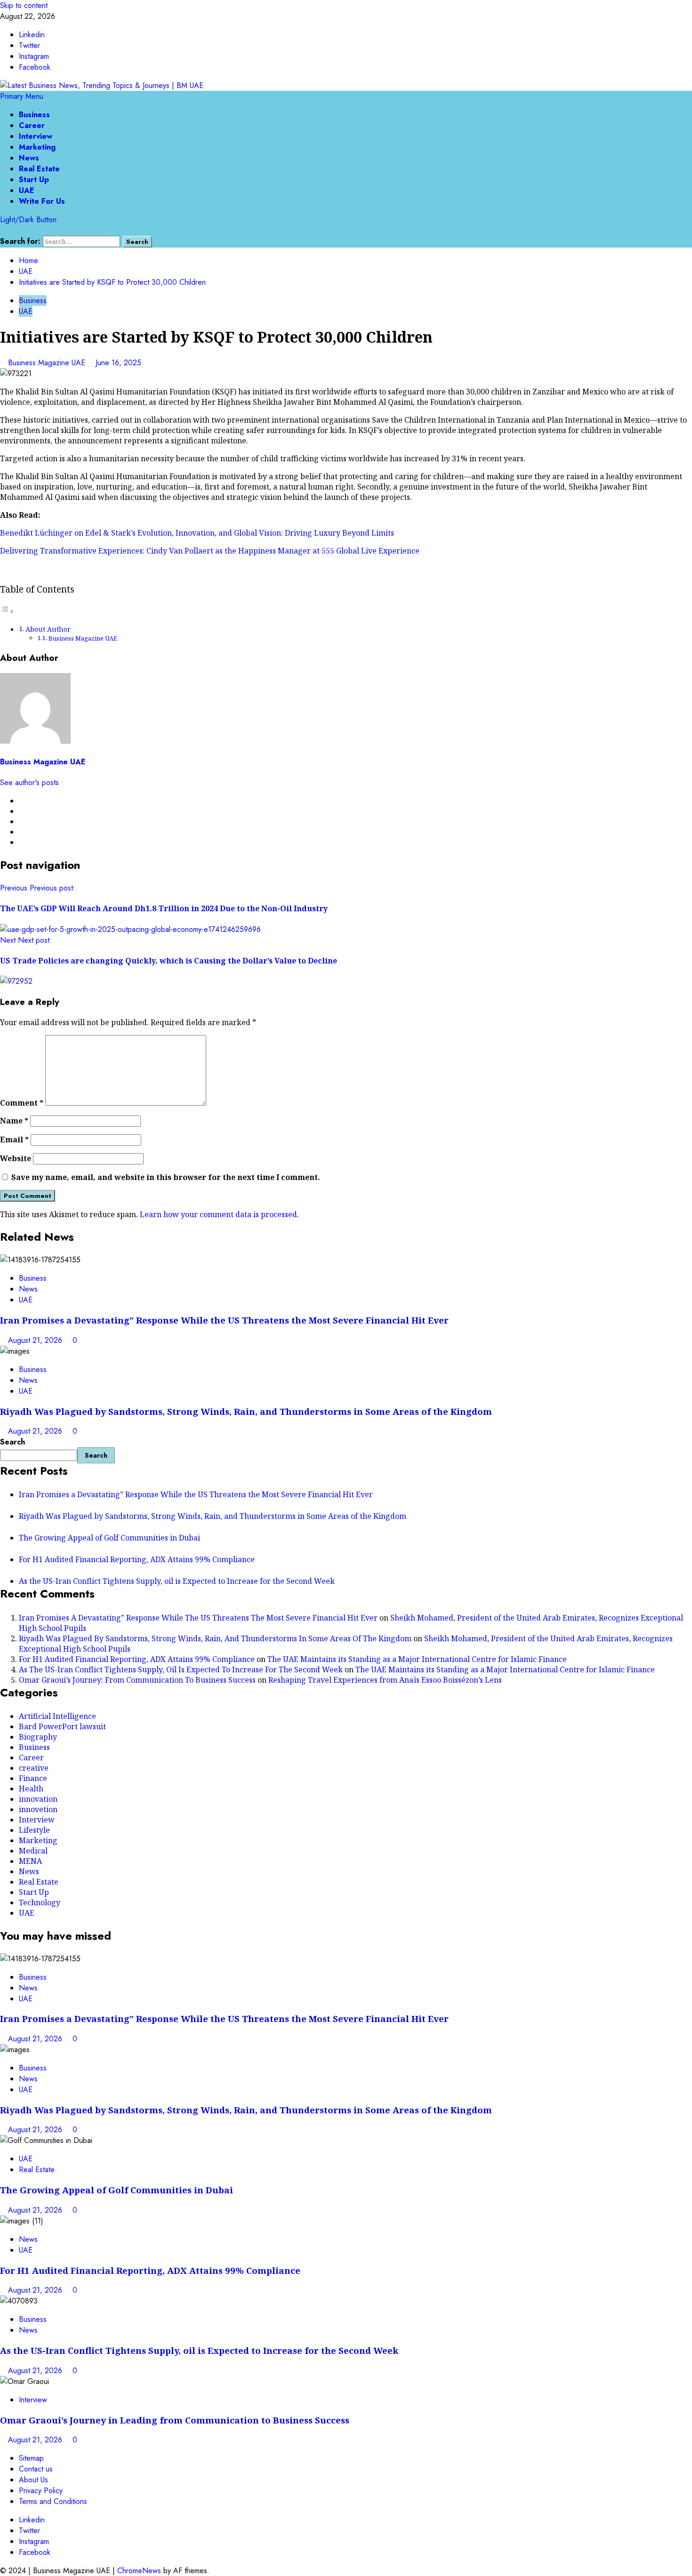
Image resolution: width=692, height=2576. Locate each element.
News (29, 158)
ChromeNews (139, 2571)
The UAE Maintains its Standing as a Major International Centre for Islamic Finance (417, 1659)
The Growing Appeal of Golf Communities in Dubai (109, 1538)
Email (14, 1140)
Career (32, 125)
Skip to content (24, 5)
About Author (48, 629)
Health (31, 1789)
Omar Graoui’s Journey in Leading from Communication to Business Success (175, 2420)
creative (34, 1768)
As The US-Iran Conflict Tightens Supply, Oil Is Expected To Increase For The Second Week (181, 1669)
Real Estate (39, 169)
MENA (30, 1861)
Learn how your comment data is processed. (219, 1214)
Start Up (34, 180)
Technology (40, 1902)
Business (34, 115)
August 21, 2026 (36, 1340)
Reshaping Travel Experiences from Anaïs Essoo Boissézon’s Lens (385, 1680)
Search (12, 1442)
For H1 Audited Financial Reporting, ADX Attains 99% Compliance (137, 1559)
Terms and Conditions (53, 2501)
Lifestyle (34, 1830)
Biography (38, 1737)
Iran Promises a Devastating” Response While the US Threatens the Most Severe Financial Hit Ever (224, 1320)
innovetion (38, 1809)
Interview (36, 136)
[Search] (3, 230)
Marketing (37, 147)
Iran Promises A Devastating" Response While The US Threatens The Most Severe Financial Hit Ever (198, 1618)
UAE (27, 190)
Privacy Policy (41, 2491)
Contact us (36, 2469)
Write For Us (42, 201)
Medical (33, 1851)
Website (16, 1158)
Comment (22, 1103)
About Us (33, 2480)
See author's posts (29, 782)
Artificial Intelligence (57, 1716)
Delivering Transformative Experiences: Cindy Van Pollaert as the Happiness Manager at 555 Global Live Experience (210, 551)
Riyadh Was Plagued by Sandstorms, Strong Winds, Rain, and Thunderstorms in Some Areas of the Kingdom (246, 1411)
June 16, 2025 (118, 363)
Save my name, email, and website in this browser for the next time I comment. (166, 1177)
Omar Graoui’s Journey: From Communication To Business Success (137, 1680)
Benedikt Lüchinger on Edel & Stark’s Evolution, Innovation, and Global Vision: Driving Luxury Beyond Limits (197, 533)
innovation (38, 1799)
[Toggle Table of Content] (7, 611)
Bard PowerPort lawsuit (62, 1726)
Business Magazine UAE (48, 363)
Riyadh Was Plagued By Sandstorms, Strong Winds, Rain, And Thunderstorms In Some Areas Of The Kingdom (215, 1638)
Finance (33, 1778)
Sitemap (31, 2458)
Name (14, 1121)
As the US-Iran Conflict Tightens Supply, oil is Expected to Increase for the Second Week (177, 1581)
